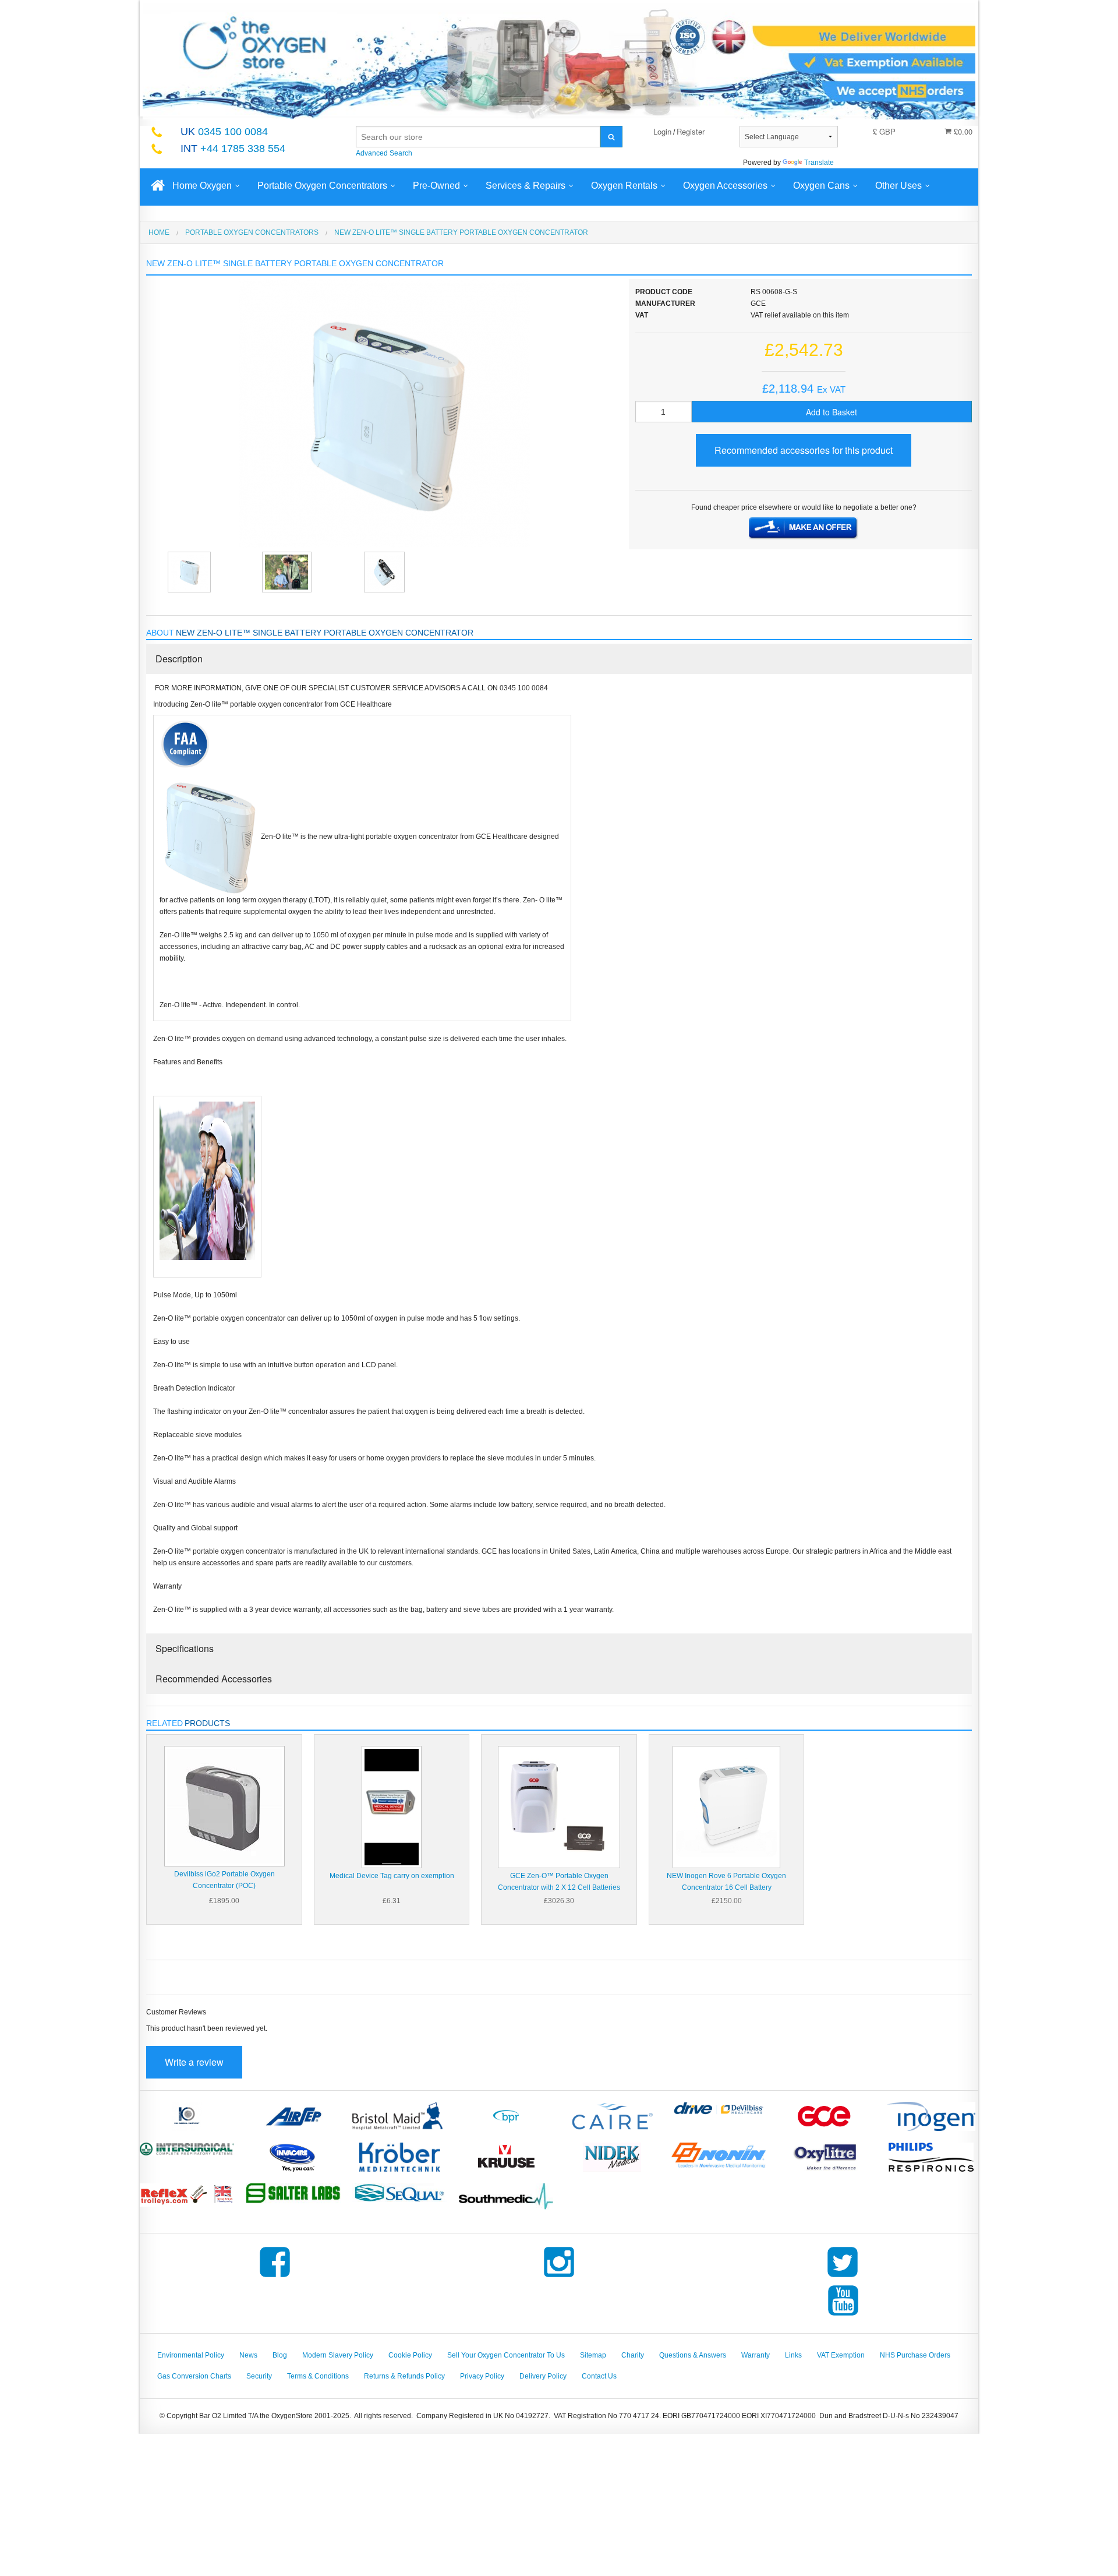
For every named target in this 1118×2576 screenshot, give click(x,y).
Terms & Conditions (318, 2376)
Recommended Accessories (214, 1679)
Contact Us (599, 2376)
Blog (280, 2355)
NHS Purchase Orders (915, 2355)
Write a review (194, 2062)
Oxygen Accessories (725, 186)
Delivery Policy (543, 2376)
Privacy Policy (482, 2376)
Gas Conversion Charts (194, 2376)
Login (662, 131)
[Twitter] (843, 2277)
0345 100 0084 (224, 132)
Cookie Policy (410, 2355)
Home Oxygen (202, 186)
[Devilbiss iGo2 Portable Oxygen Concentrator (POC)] (224, 1806)
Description (179, 659)
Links (793, 2355)
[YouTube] (843, 2316)
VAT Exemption (841, 2355)
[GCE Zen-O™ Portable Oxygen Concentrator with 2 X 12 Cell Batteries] (559, 1807)
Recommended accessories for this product (804, 450)
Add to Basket (832, 412)
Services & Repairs (526, 186)
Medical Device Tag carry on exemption (392, 1876)
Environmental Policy (191, 2355)
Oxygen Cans (821, 186)
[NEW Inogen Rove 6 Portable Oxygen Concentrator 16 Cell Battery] (726, 1807)
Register (691, 131)
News (248, 2355)
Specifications (185, 1648)
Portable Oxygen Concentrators (322, 186)
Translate (819, 163)
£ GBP (884, 131)
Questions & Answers (693, 2355)
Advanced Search (384, 153)
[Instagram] (559, 2277)
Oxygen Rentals (624, 186)
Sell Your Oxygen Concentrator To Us (506, 2355)
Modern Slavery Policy (338, 2355)
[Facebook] (275, 2277)
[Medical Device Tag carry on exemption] (392, 1807)
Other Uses (898, 186)
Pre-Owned (436, 186)
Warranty (756, 2355)
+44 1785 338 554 (233, 149)
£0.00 (962, 131)
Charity (633, 2355)
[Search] (611, 137)
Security (259, 2376)
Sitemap (593, 2355)
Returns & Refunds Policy (404, 2376)
